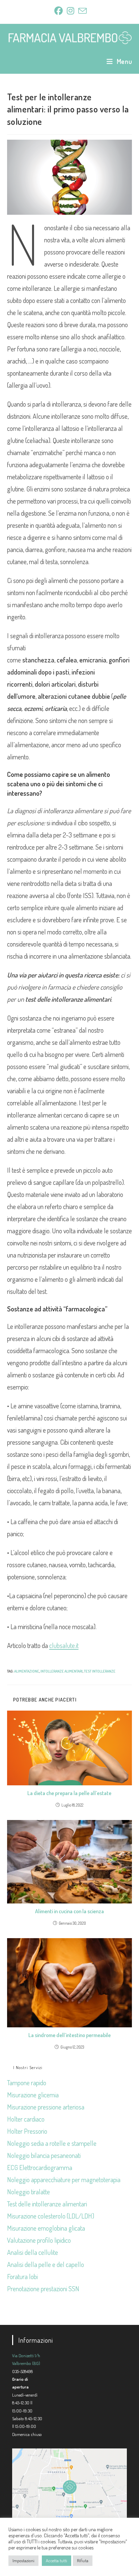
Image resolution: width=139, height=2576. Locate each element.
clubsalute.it (64, 1645)
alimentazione (27, 1671)
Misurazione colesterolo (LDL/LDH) (51, 2216)
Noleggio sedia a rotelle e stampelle (52, 2143)
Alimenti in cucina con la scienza (69, 1911)
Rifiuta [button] (83, 2561)
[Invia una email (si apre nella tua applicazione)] (81, 11)
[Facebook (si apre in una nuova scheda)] (59, 11)
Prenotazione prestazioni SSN (43, 2289)
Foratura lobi (22, 2276)
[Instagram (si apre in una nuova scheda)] (71, 11)
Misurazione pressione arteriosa (46, 2107)
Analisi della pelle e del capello (46, 2264)
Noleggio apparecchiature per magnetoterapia (64, 2179)
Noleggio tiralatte (29, 2192)
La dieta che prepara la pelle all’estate (69, 1793)
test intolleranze (100, 1671)
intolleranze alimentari (62, 1671)
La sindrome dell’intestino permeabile (69, 2035)
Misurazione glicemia (33, 2095)
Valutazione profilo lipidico (39, 2240)
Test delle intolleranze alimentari (47, 2204)
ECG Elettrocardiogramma (40, 2167)
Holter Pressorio (27, 2131)
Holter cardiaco (26, 2119)
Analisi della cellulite (33, 2252)
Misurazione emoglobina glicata (46, 2228)
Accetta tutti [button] (57, 2561)
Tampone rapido (27, 2083)
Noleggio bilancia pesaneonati (44, 2155)
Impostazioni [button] (23, 2561)
